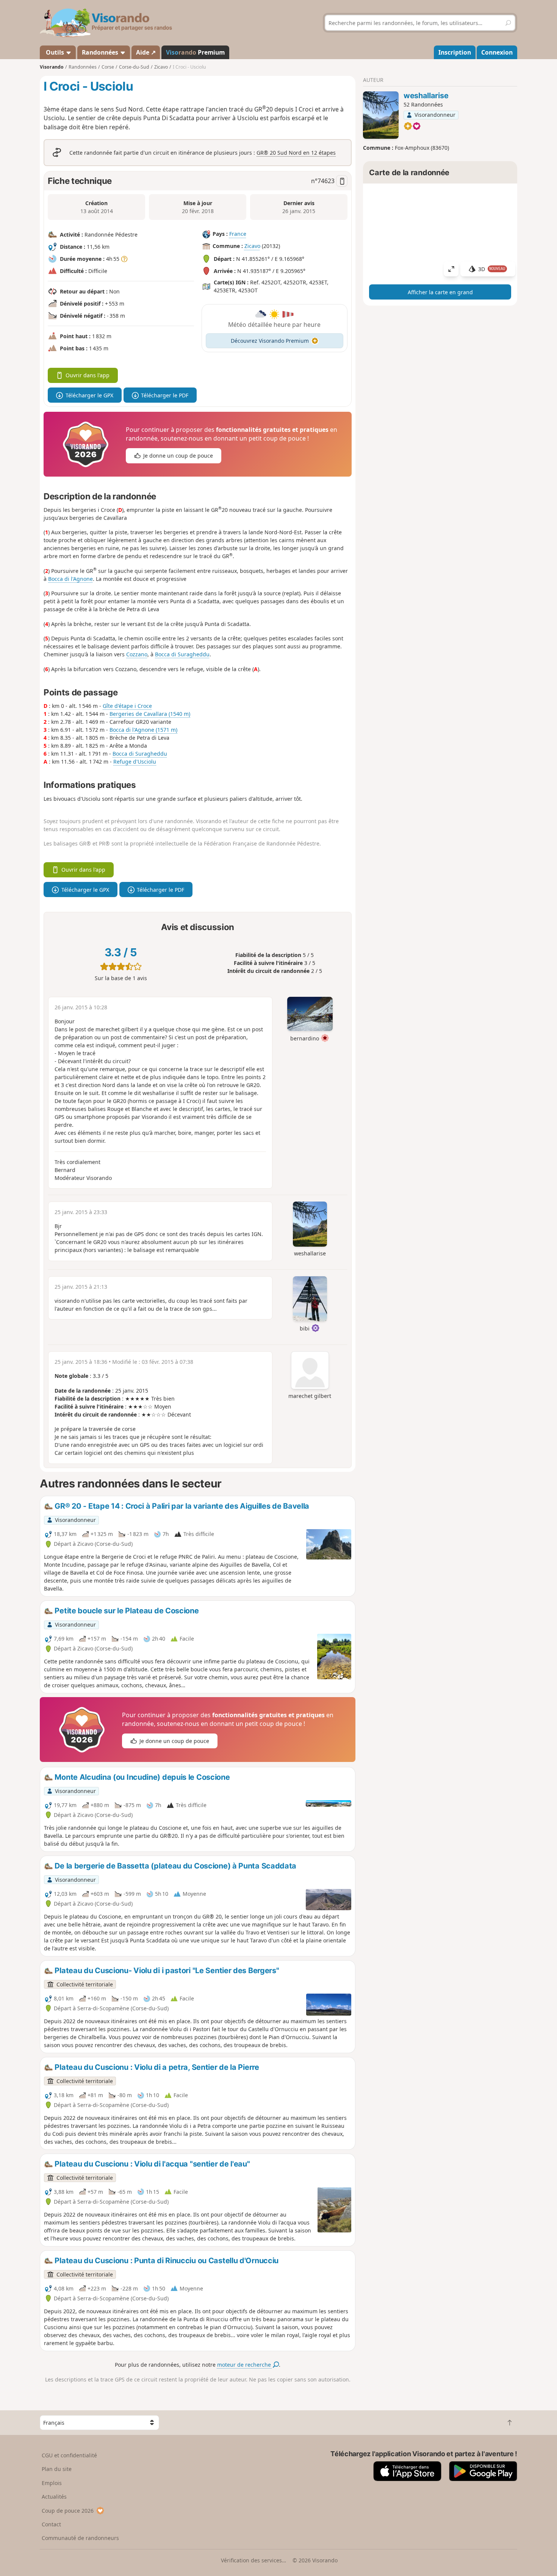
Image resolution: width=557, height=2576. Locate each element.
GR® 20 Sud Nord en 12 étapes (296, 153)
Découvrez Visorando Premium (270, 341)
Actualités (54, 2497)
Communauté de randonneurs (80, 2538)
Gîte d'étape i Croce (127, 706)
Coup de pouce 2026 (68, 2511)
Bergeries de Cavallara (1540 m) (150, 714)
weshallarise (426, 96)
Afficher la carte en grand (440, 292)
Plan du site (57, 2469)
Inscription (455, 52)
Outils (55, 52)
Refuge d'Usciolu (135, 762)
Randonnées (101, 52)
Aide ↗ (146, 52)
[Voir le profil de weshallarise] (381, 115)
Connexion (497, 52)
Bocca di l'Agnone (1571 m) (143, 730)
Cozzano (137, 654)
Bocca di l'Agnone (70, 579)
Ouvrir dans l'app (88, 375)
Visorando (52, 67)
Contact (51, 2524)
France (238, 234)
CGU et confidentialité (69, 2455)
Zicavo (252, 246)
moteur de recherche (245, 2365)
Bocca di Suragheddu (182, 654)
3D (492, 269)
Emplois (52, 2483)
